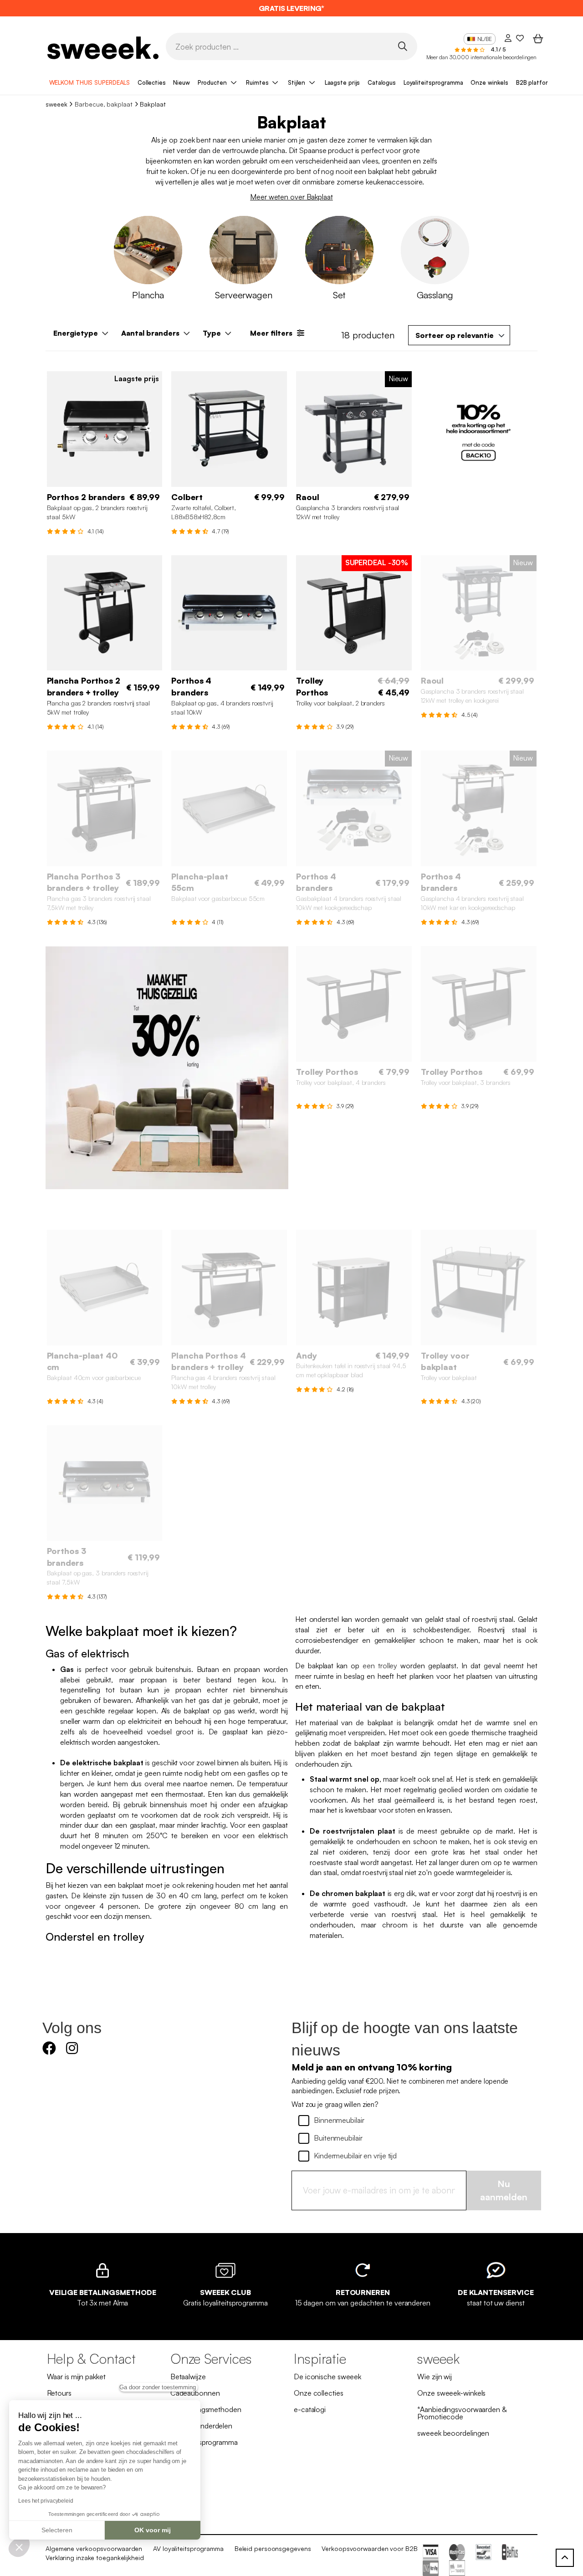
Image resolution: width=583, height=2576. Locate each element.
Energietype (76, 333)
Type (212, 333)
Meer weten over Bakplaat (291, 197)
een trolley (380, 1666)
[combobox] (459, 335)
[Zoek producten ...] (402, 46)
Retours (59, 2393)
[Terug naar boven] (565, 2558)
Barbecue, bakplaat (103, 104)
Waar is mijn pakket (76, 2377)
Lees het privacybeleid (46, 2501)
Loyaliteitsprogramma (433, 82)
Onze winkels (489, 82)
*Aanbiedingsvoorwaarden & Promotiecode (462, 2413)
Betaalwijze (188, 2377)
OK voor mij (153, 2530)
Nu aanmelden (504, 2190)
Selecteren (57, 2530)
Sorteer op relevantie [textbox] (455, 335)
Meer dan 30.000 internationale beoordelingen (482, 57)
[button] (19, 2547)
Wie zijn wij (435, 2377)
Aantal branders (150, 333)
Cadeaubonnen (195, 2393)
